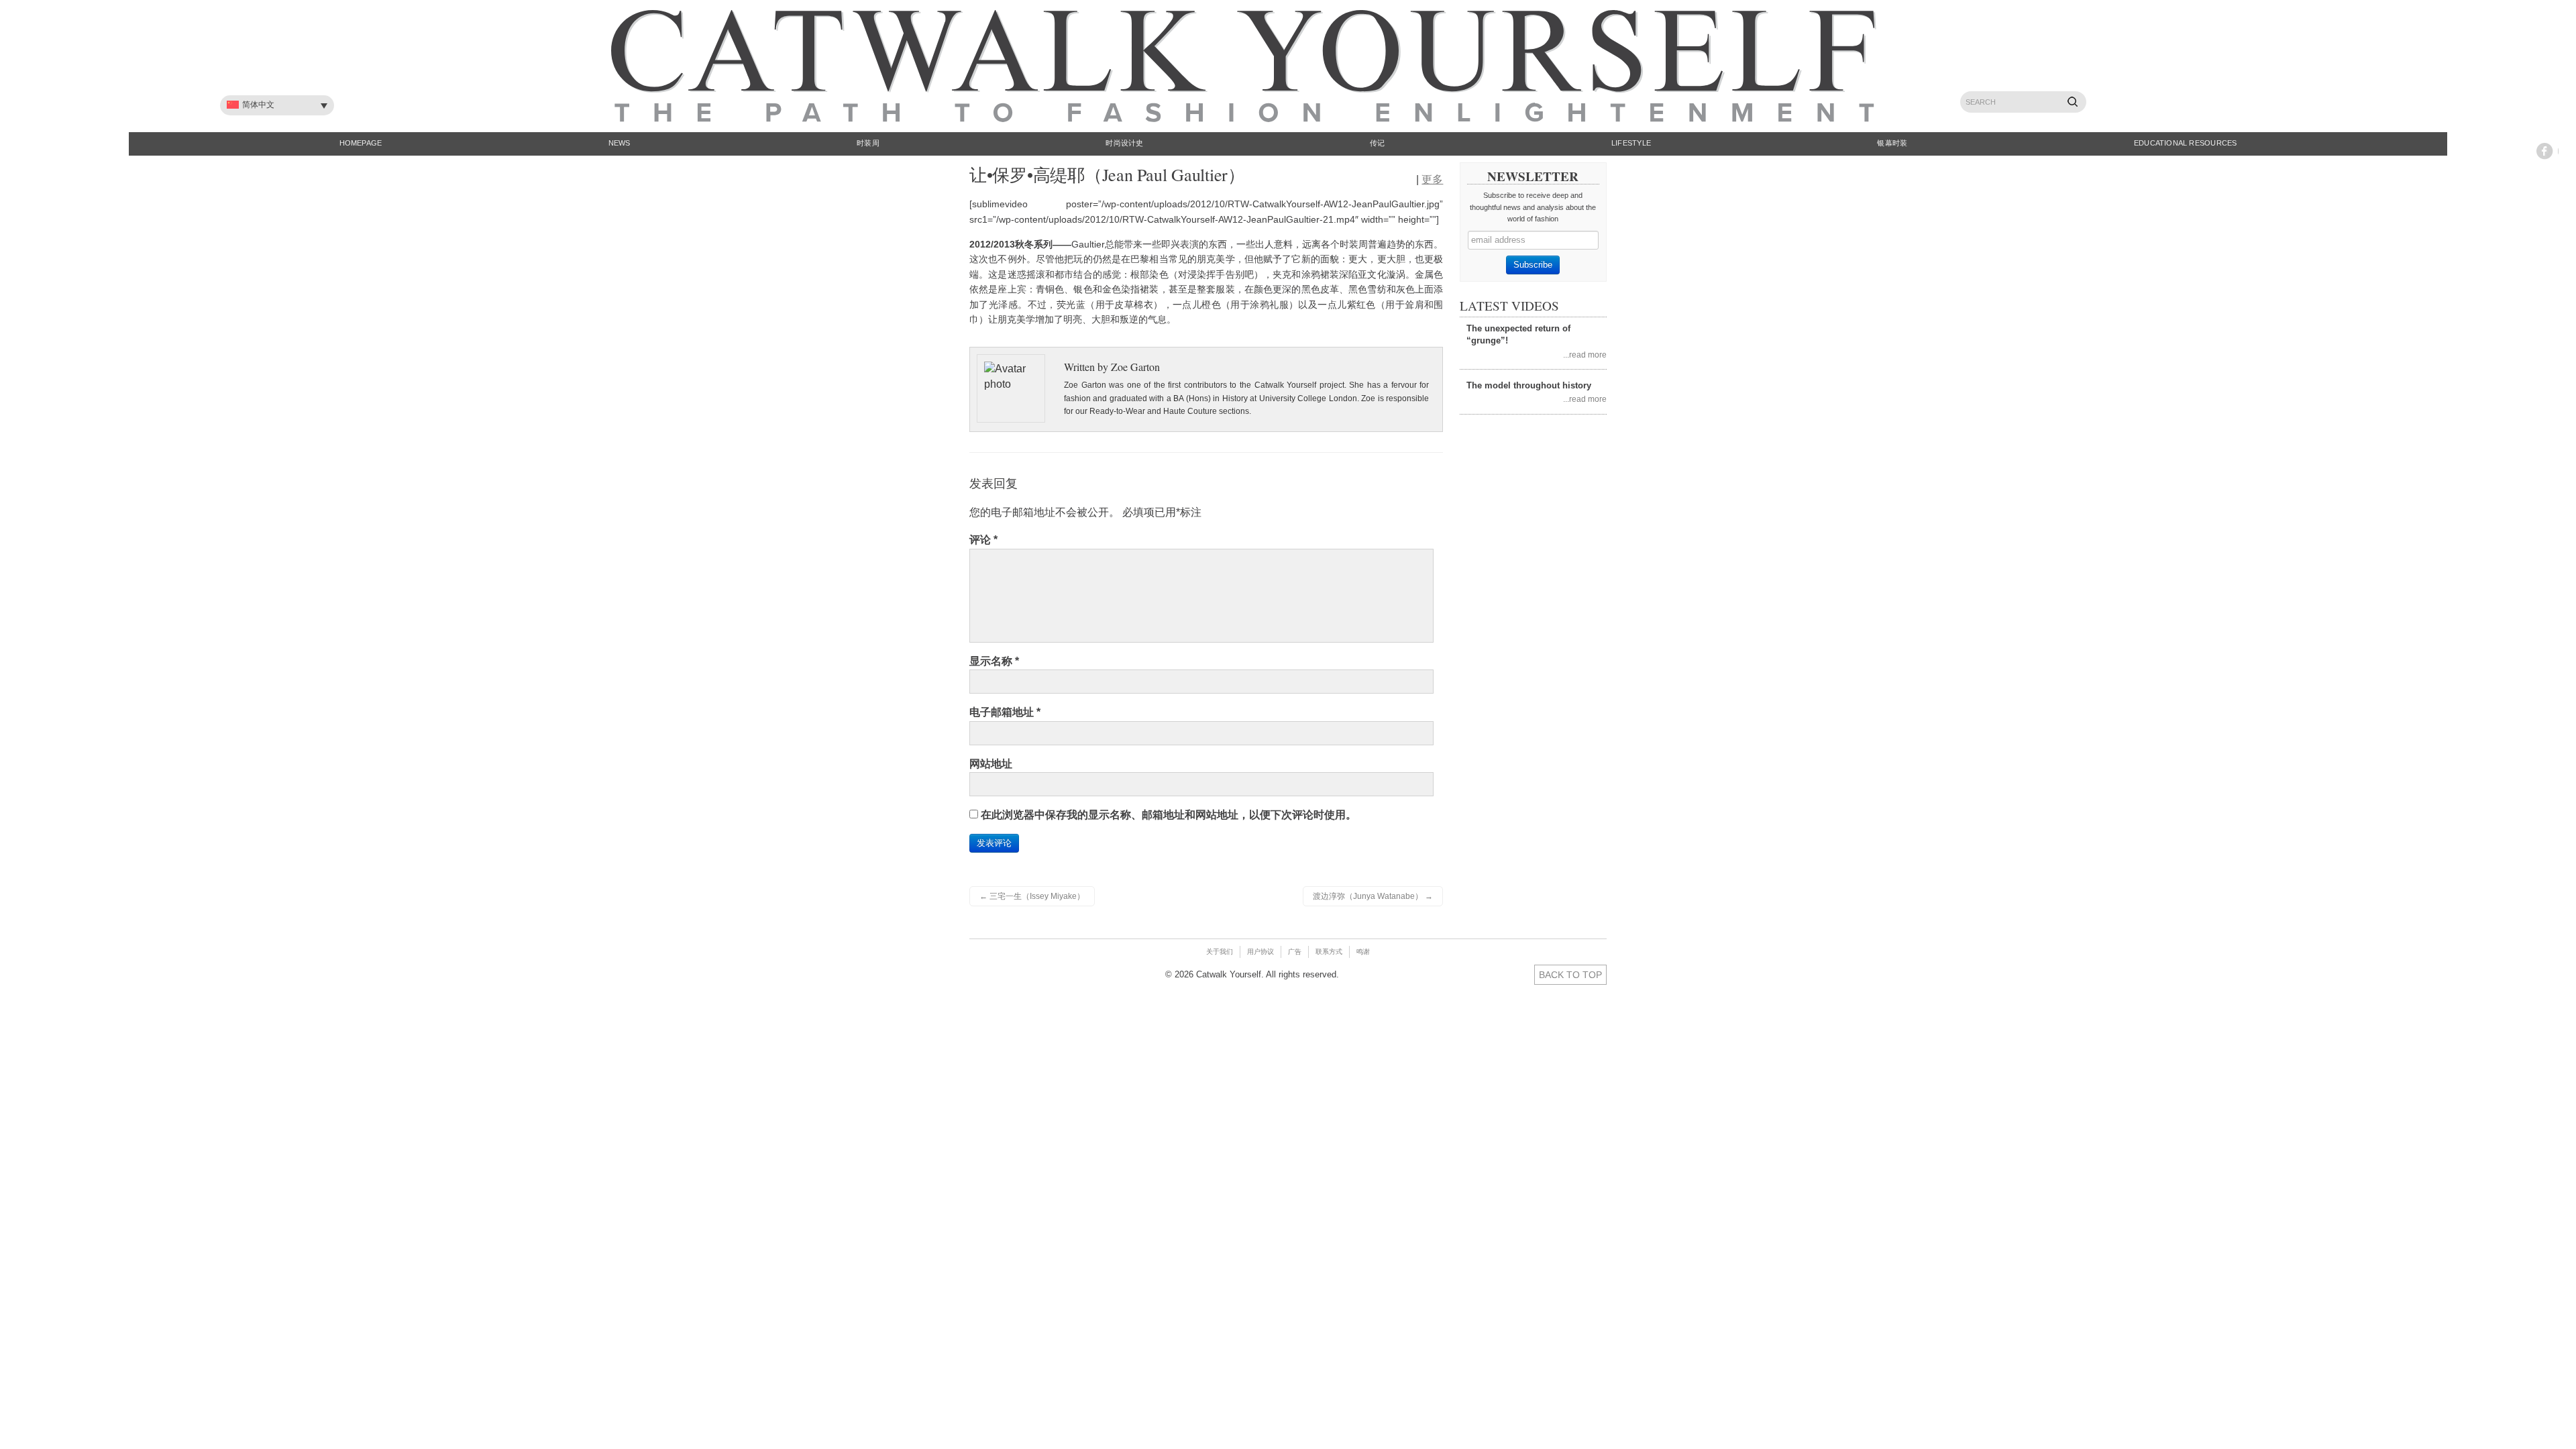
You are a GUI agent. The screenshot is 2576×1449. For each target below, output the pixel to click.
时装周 (868, 143)
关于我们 (1220, 952)
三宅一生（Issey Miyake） (1032, 896)
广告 (1295, 952)
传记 (1377, 143)
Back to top (1570, 975)
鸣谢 (1363, 952)
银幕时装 (1892, 143)
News (620, 143)
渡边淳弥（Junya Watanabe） (1373, 896)
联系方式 (1329, 952)
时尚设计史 (1124, 143)
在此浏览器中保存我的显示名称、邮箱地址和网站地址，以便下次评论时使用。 (1169, 815)
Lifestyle (1631, 143)
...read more (1585, 355)
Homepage (361, 143)
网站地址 (991, 764)
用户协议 (1260, 952)
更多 (1432, 179)
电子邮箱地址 (1005, 712)
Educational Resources (2186, 143)
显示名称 (994, 661)
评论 (983, 540)
